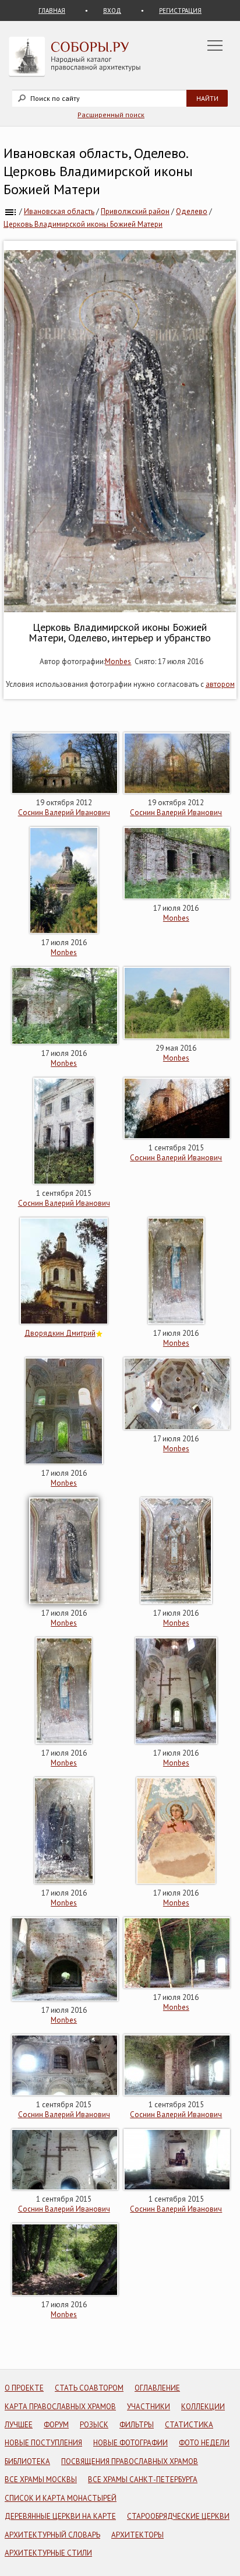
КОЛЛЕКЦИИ (203, 2407)
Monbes (118, 661)
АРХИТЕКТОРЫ (137, 2535)
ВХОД (112, 10)
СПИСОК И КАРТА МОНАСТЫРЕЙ (61, 2498)
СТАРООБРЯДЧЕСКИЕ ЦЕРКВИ (178, 2516)
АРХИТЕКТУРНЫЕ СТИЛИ (48, 2553)
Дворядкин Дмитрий (60, 1333)
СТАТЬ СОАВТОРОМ (89, 2388)
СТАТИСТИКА (189, 2425)
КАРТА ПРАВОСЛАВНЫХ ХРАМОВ (60, 2407)
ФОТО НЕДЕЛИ (204, 2443)
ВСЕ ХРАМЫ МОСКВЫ (41, 2480)
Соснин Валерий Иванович (64, 813)
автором (220, 684)
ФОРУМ (56, 2425)
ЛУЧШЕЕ (19, 2425)
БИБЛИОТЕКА (27, 2461)
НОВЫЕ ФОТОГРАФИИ (130, 2443)
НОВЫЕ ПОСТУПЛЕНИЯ (43, 2443)
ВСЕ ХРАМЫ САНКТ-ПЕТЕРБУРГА (143, 2480)
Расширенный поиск (111, 115)
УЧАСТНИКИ (149, 2407)
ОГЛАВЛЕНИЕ (157, 2388)
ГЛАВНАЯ (52, 10)
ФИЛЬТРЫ (137, 2425)
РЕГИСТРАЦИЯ (180, 10)
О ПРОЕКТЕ (24, 2388)
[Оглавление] (10, 211)
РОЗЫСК (94, 2425)
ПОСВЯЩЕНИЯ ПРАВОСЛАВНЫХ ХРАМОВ (130, 2461)
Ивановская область (59, 211)
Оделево (192, 211)
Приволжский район (135, 211)
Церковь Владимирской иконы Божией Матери (83, 224)
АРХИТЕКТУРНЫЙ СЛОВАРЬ (52, 2535)
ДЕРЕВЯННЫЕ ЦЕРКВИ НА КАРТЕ (60, 2516)
